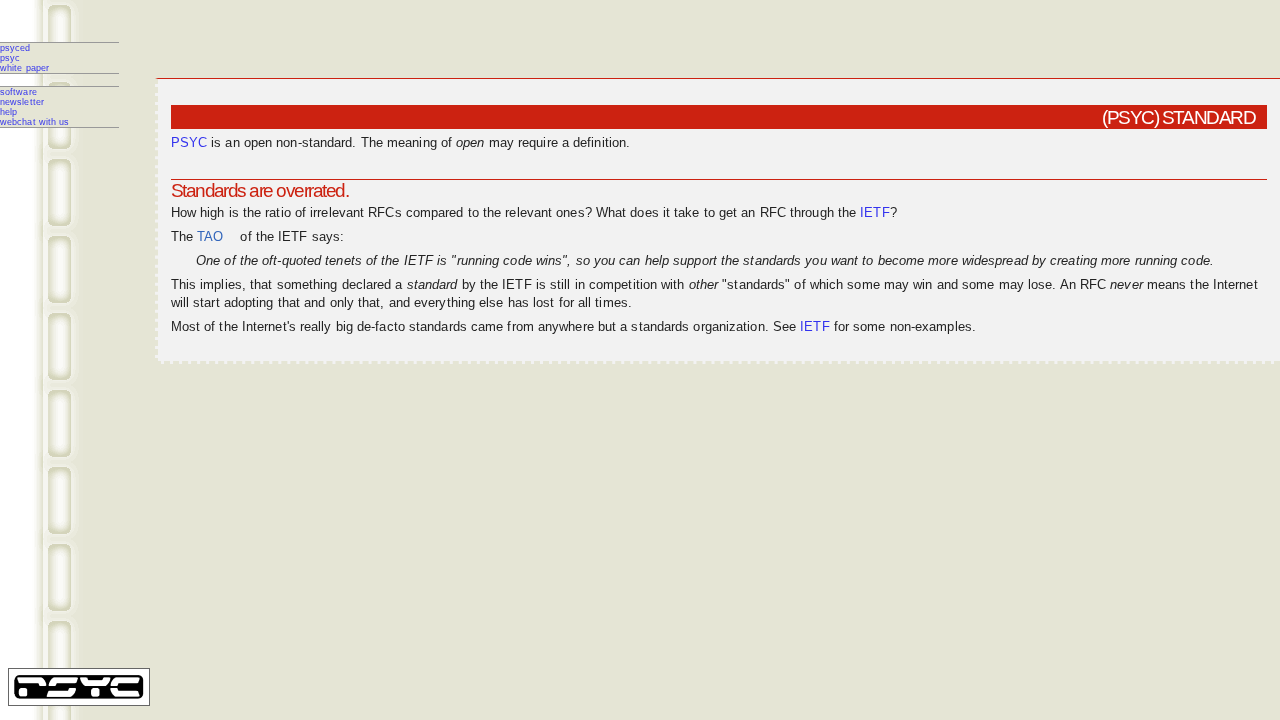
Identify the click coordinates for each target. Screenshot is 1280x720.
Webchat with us (35, 122)
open (258, 143)
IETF (874, 213)
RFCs (384, 213)
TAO (210, 237)
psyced (15, 48)
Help (8, 112)
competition (623, 285)
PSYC (10, 58)
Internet (1235, 285)
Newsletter (22, 102)
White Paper (24, 68)
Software (18, 92)
